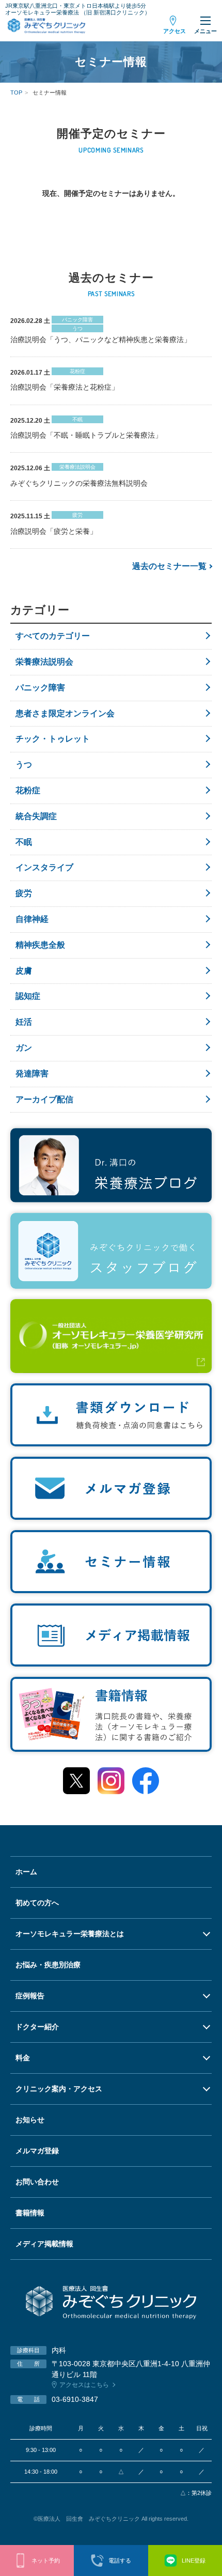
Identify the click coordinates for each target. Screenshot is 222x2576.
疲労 (24, 893)
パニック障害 (40, 688)
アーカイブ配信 (44, 1099)
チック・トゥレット (53, 739)
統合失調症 (36, 816)
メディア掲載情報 (44, 2244)
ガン (24, 1048)
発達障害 (32, 1074)
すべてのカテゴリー (53, 636)
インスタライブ (44, 867)
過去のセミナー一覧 (169, 566)
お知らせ (30, 2120)
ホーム (26, 1872)
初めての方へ (37, 1903)
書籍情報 (30, 2213)
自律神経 (32, 919)
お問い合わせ (37, 2182)
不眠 (24, 842)
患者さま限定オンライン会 (65, 713)
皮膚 (24, 971)
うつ (24, 765)
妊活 (24, 1022)
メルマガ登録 (37, 2151)
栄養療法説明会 (44, 662)
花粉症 (28, 790)
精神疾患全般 (40, 945)
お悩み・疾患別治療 (48, 1965)
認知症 (28, 996)
